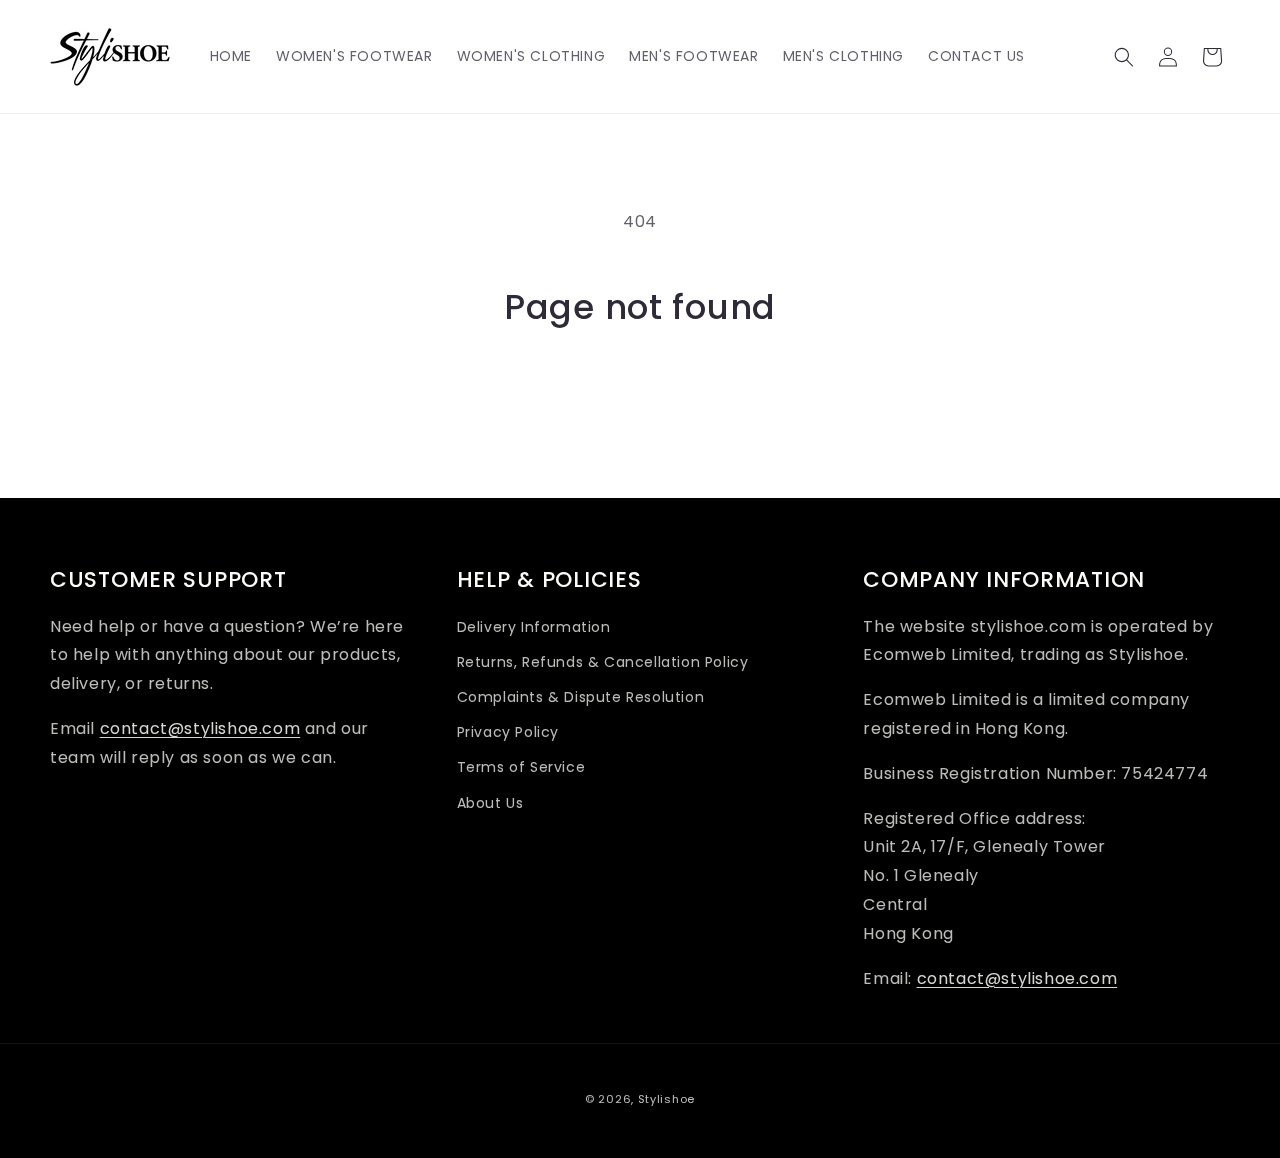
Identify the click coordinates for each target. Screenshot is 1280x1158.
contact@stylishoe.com (200, 728)
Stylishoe (666, 1099)
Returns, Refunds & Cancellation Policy (603, 662)
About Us (490, 803)
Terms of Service (521, 767)
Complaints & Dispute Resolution (581, 697)
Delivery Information (534, 627)
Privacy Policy (508, 732)
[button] (1124, 57)
